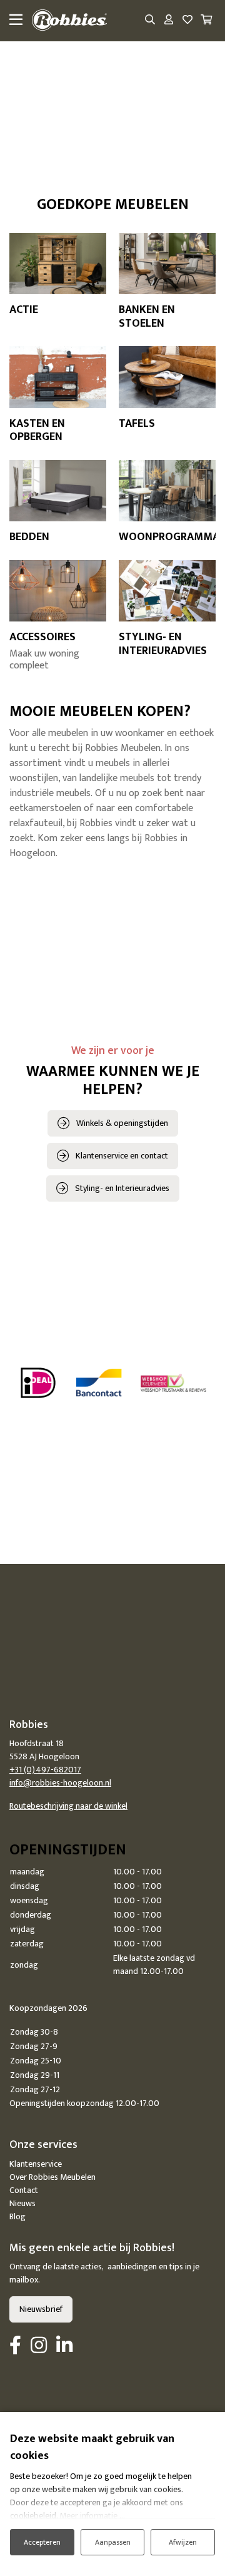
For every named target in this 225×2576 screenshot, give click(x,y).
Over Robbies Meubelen (52, 2177)
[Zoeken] (150, 21)
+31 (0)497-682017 (45, 1770)
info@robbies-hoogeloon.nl (60, 1783)
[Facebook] (15, 2346)
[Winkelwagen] (206, 21)
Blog (17, 2216)
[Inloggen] (169, 21)
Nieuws (22, 2203)
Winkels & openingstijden (122, 1123)
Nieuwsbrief (41, 2309)
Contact (24, 2190)
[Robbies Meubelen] (69, 21)
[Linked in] (64, 2346)
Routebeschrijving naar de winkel (68, 1806)
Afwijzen (183, 2542)
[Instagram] (39, 2346)
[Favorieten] (187, 21)
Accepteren (42, 2542)
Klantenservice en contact (122, 1156)
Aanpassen (113, 2542)
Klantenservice (36, 2164)
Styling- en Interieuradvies (122, 1188)
